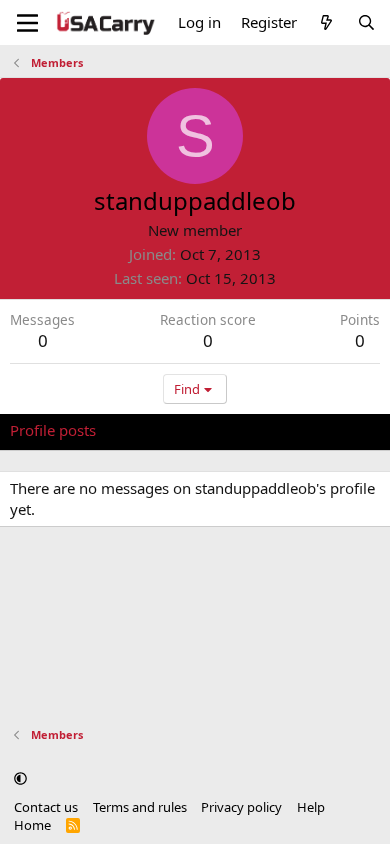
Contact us (46, 807)
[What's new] (326, 22)
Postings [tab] (259, 430)
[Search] (366, 22)
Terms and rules (140, 807)
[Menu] (27, 23)
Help (311, 807)
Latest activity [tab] (163, 430)
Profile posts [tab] (53, 430)
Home (32, 825)
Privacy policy (241, 807)
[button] (20, 778)
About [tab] (330, 430)
